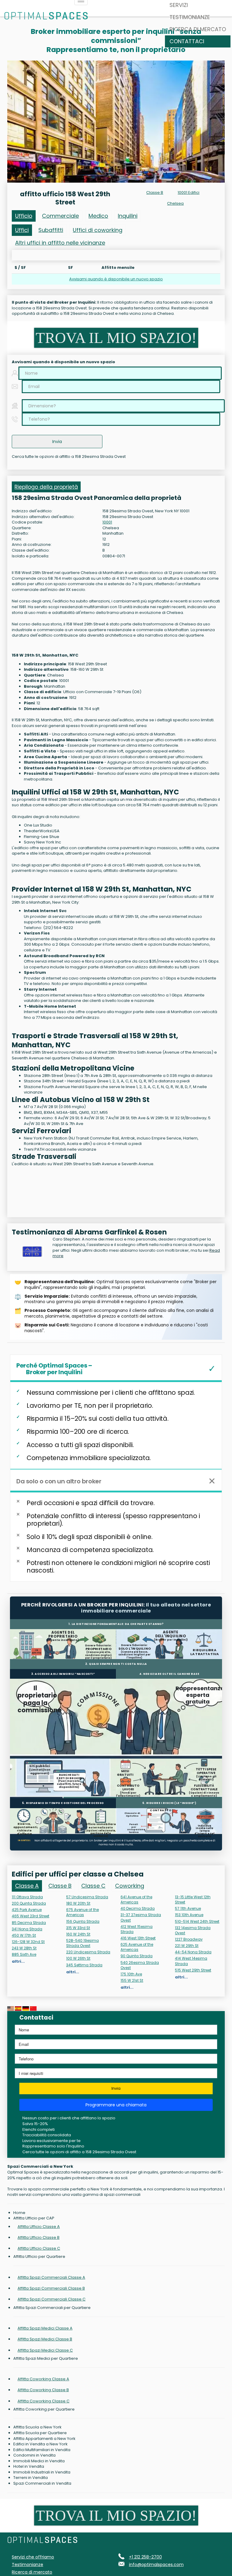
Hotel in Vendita (29, 2467)
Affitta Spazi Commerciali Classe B (51, 2288)
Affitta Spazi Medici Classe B (45, 2339)
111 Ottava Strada (27, 1897)
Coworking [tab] (130, 1886)
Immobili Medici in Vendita (39, 2461)
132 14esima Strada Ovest (193, 1930)
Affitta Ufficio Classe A (39, 2227)
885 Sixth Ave (24, 1954)
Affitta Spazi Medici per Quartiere (46, 2359)
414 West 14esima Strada (191, 1961)
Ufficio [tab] (24, 216)
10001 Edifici (188, 192)
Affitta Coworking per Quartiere (44, 2409)
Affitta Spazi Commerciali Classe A (51, 2277)
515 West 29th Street (193, 1970)
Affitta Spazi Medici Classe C (45, 2350)
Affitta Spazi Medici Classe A (45, 2328)
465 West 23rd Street (31, 1916)
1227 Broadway (189, 1939)
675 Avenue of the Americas (82, 1912)
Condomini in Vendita (34, 2455)
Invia (116, 2088)
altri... (18, 1961)
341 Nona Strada (27, 1929)
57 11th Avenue (188, 1908)
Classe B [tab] (60, 1886)
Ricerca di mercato (198, 29)
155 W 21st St (132, 1980)
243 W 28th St (24, 1948)
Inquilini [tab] (128, 216)
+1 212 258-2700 (145, 2557)
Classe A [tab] (27, 1886)
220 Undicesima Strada (88, 1952)
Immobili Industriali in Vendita (42, 2472)
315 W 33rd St (78, 1928)
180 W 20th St (78, 1903)
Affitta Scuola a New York (37, 2427)
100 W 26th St (78, 1958)
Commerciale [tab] (60, 216)
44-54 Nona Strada (193, 1952)
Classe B (155, 192)
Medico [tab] (98, 216)
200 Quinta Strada (29, 1903)
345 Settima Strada (84, 1965)
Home (19, 2213)
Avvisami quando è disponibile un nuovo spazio (63, 362)
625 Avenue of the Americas (137, 1947)
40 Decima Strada (138, 1908)
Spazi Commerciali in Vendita (42, 2483)
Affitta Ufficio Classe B (39, 2237)
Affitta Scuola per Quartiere (40, 2433)
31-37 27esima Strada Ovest (141, 1917)
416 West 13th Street (138, 1938)
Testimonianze (190, 17)
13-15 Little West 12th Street (193, 1899)
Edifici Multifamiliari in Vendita (42, 2450)
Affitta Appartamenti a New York (44, 2439)
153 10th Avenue (189, 1915)
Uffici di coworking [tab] (98, 230)
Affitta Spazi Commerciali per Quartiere (52, 2308)
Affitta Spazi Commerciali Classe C (52, 2299)
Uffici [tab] (22, 230)
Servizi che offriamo (33, 2557)
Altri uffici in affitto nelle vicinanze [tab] (60, 243)
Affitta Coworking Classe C (43, 2401)
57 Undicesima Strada (87, 1897)
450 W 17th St (24, 1935)
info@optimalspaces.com (156, 2565)
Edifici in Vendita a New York (40, 2444)
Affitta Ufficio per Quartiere (39, 2257)
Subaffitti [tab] (51, 230)
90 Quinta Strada (137, 1956)
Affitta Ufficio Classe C (39, 2248)
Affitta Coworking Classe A (43, 2379)
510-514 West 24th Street (197, 1921)
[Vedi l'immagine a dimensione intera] (116, 122)
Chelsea (175, 203)
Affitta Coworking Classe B (43, 2390)
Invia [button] (57, 442)
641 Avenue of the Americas (136, 1899)
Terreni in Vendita (31, 2478)
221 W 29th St (187, 1946)
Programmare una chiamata (116, 2105)
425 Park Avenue (27, 1910)
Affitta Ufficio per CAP (34, 2218)
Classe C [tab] (93, 1886)
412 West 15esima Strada (137, 1929)
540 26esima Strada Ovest (140, 1965)
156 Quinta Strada (83, 1921)
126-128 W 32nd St (28, 1942)
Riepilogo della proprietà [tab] (46, 487)
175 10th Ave (131, 1974)
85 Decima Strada (29, 1923)
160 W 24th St (78, 1934)
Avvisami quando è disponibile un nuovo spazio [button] (116, 279)
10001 (107, 522)
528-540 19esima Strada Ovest (82, 1943)
